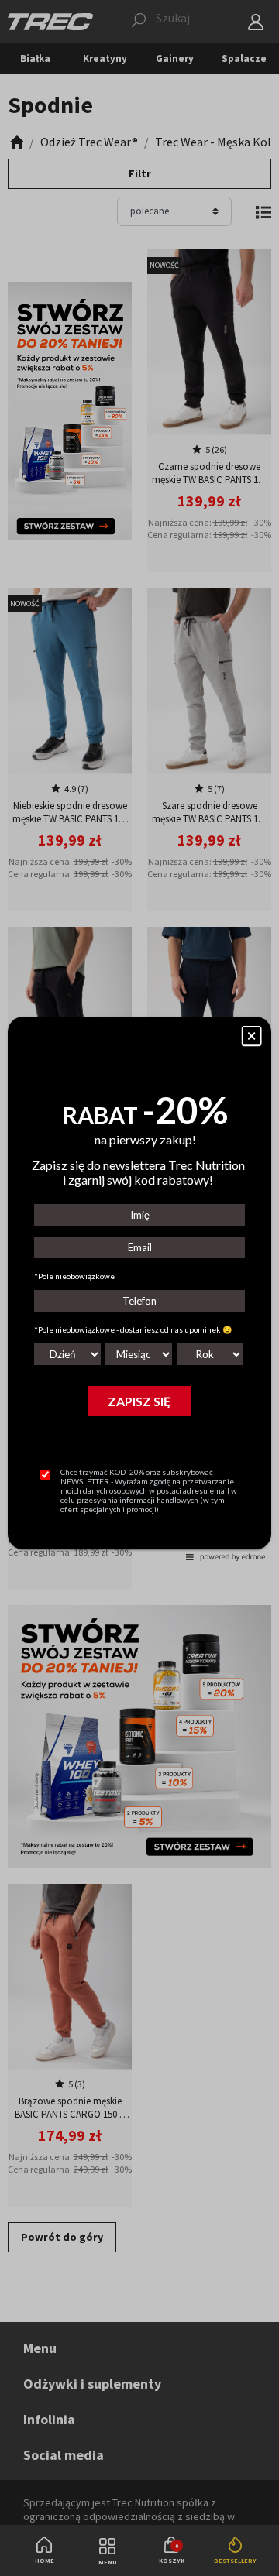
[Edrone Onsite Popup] (139, 1288)
